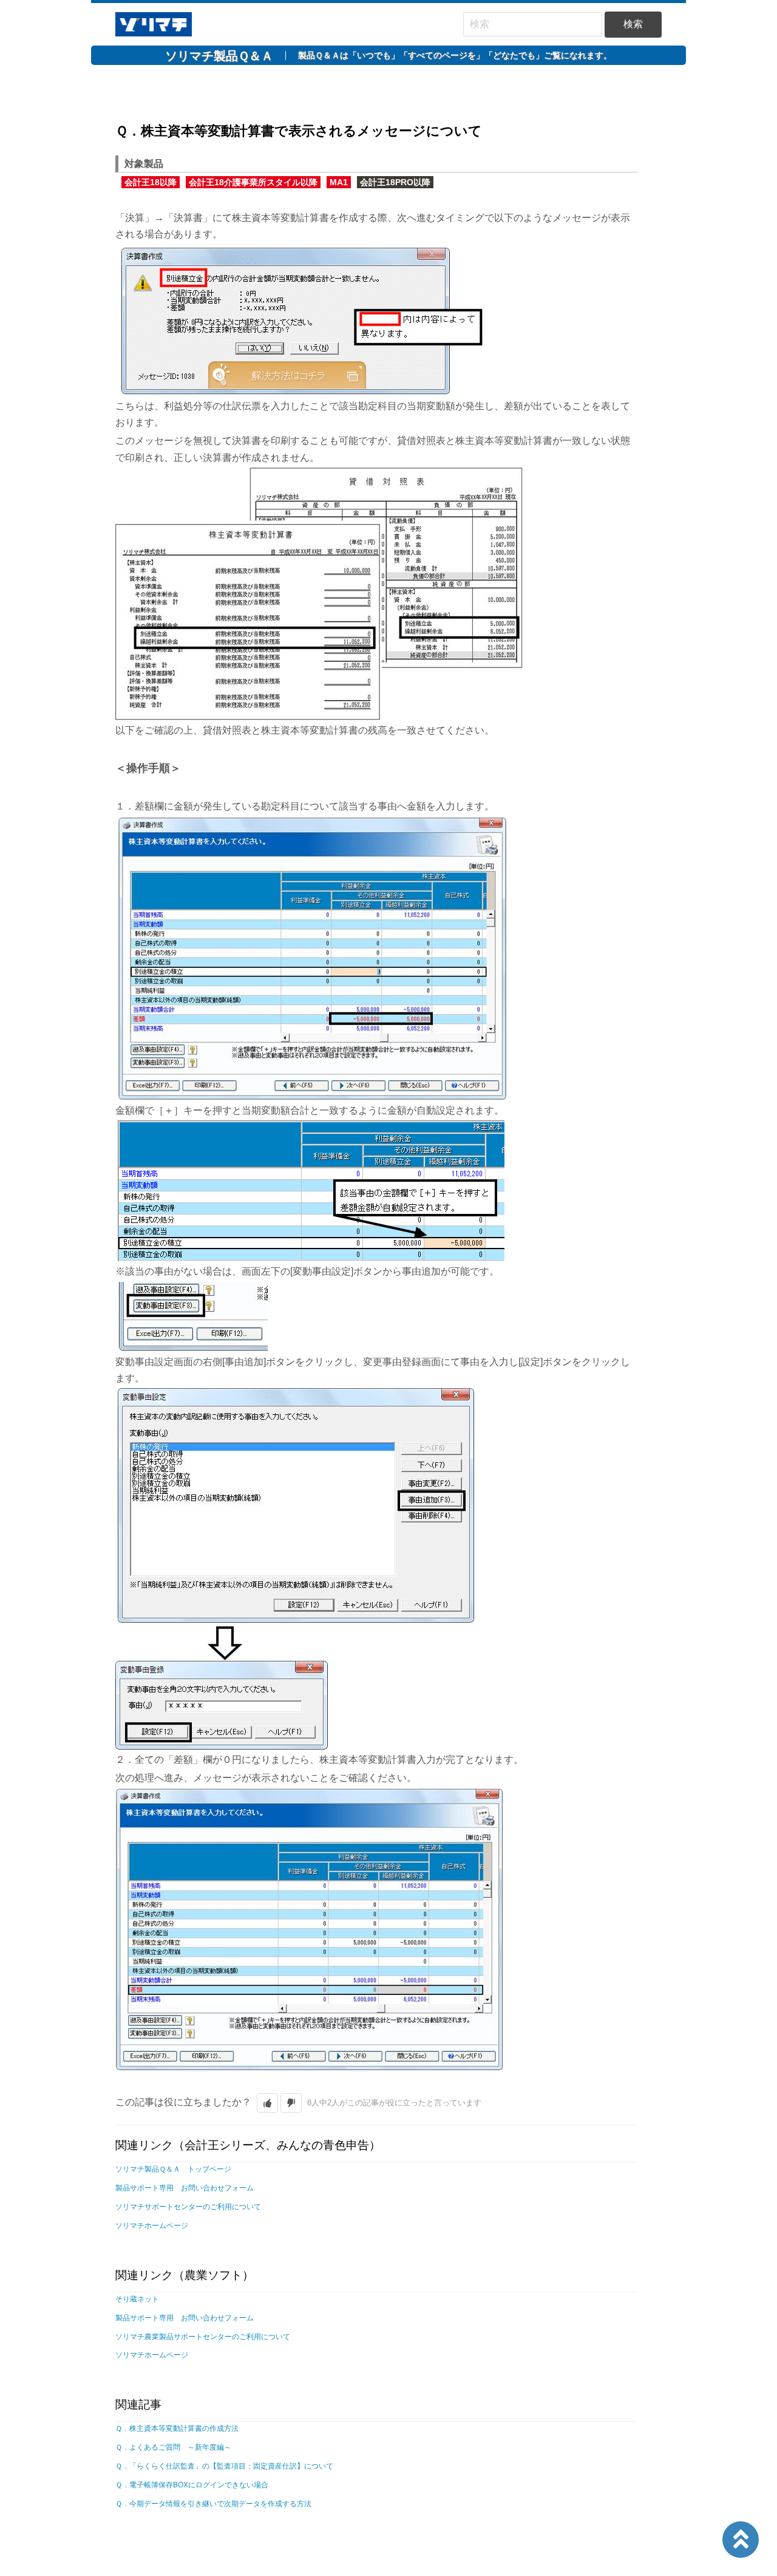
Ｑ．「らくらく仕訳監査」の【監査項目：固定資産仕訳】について (224, 2466)
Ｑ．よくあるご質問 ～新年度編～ (173, 2447)
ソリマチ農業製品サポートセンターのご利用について (203, 2337)
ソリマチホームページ (152, 2226)
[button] (267, 2103)
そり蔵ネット (137, 2299)
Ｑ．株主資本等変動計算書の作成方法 (177, 2428)
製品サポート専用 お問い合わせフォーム (185, 2188)
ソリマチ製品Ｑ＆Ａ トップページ (173, 2169)
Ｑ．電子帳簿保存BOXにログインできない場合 (192, 2485)
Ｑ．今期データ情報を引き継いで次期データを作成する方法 (213, 2504)
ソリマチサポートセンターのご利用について (188, 2207)
